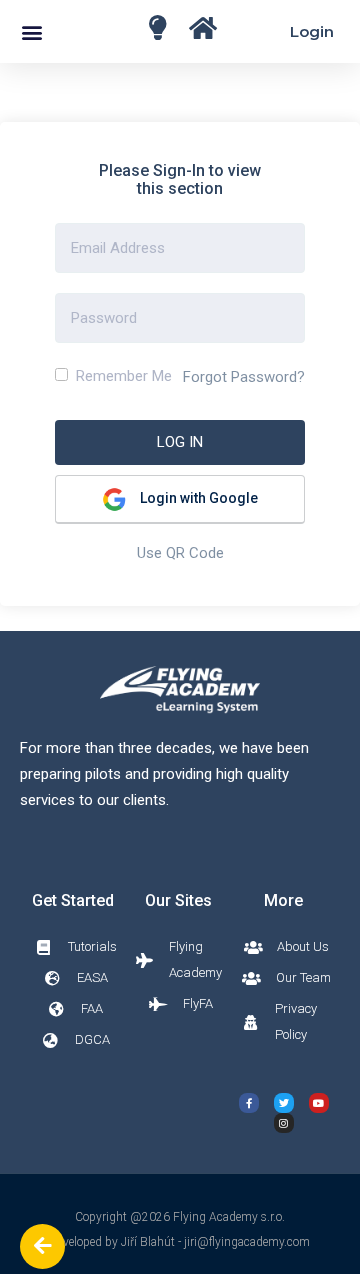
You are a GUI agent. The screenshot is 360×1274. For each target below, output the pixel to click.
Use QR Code (180, 553)
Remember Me (122, 376)
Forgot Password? (244, 377)
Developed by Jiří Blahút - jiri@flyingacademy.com (180, 1242)
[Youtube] (319, 1103)
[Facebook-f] (249, 1103)
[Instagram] (284, 1123)
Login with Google (197, 498)
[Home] (157, 27)
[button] (31, 31)
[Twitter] (284, 1103)
